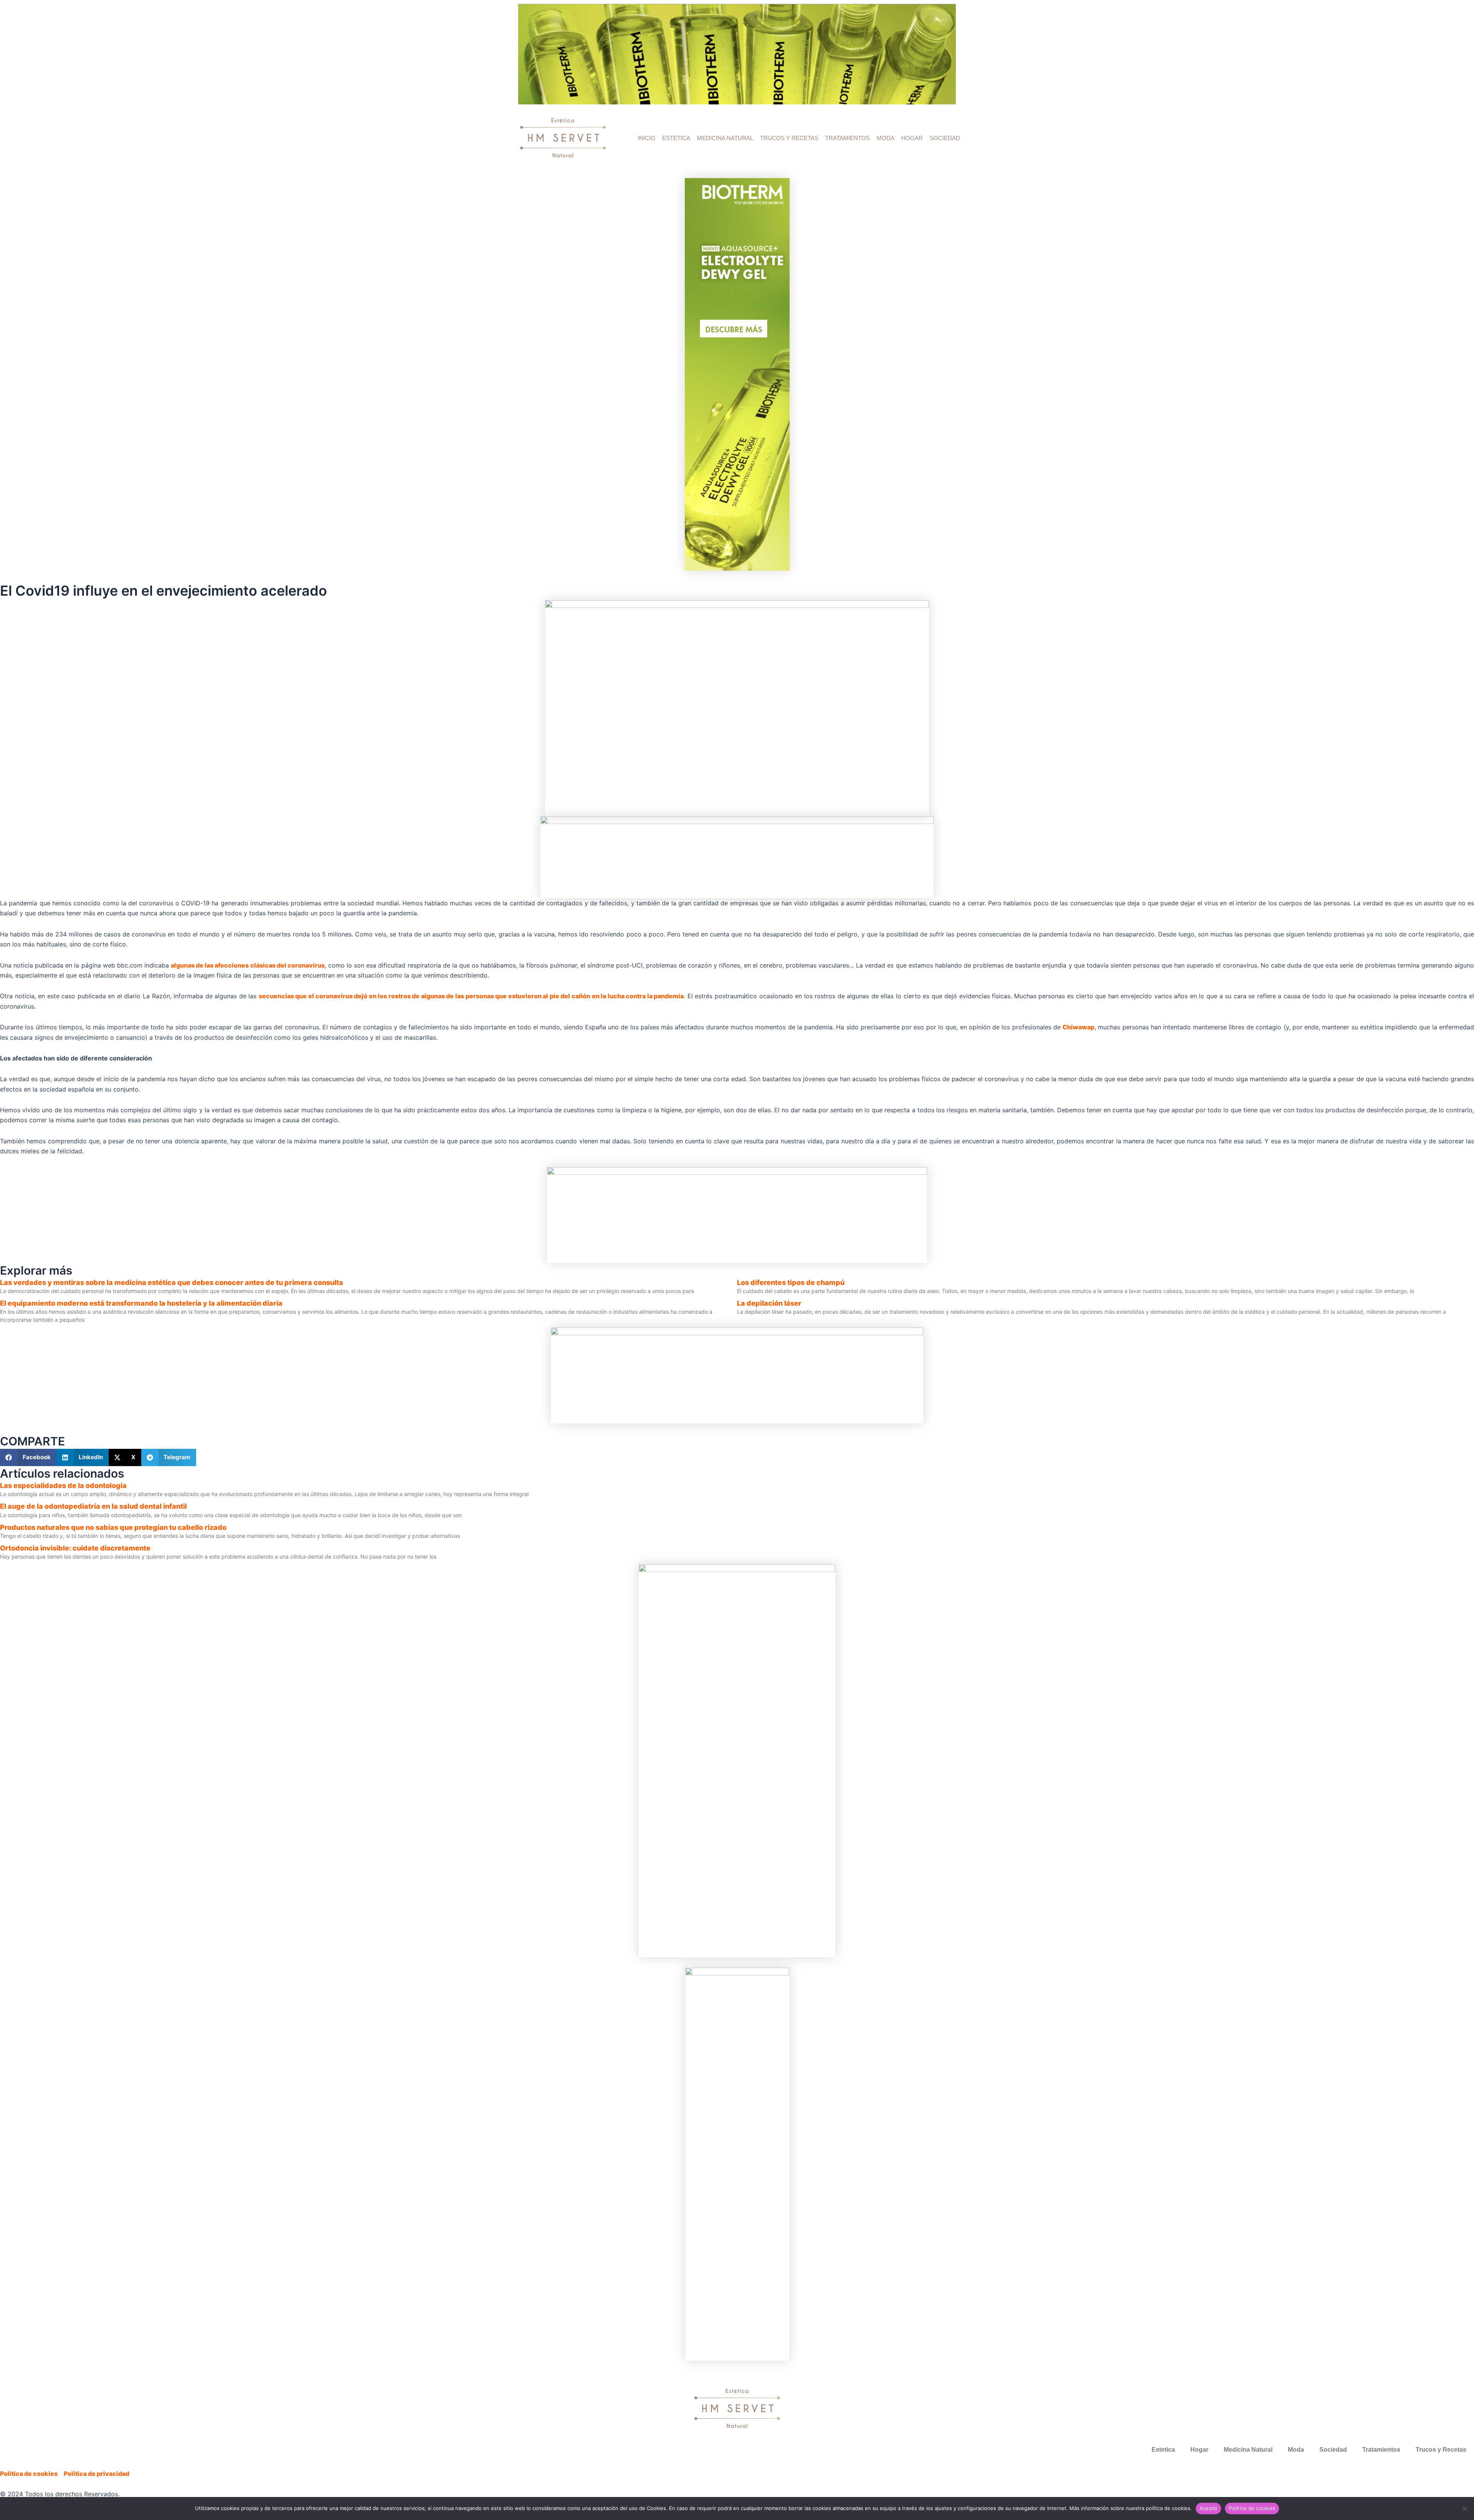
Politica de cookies (1252, 2508)
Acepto (1209, 2508)
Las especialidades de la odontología (63, 1485)
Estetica (676, 138)
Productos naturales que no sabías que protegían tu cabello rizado (113, 1527)
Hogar (912, 138)
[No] (1464, 2508)
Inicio (646, 138)
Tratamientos (848, 138)
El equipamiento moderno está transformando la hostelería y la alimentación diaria (141, 1303)
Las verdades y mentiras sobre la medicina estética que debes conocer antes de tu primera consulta (172, 1282)
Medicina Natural (725, 138)
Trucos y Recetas (789, 138)
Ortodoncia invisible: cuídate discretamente (75, 1548)
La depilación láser (769, 1303)
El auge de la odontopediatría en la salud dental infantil (93, 1506)
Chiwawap (1078, 1027)
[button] (28, 1457)
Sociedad (945, 138)
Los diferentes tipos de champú (791, 1282)
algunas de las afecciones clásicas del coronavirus (248, 965)
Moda (886, 138)
